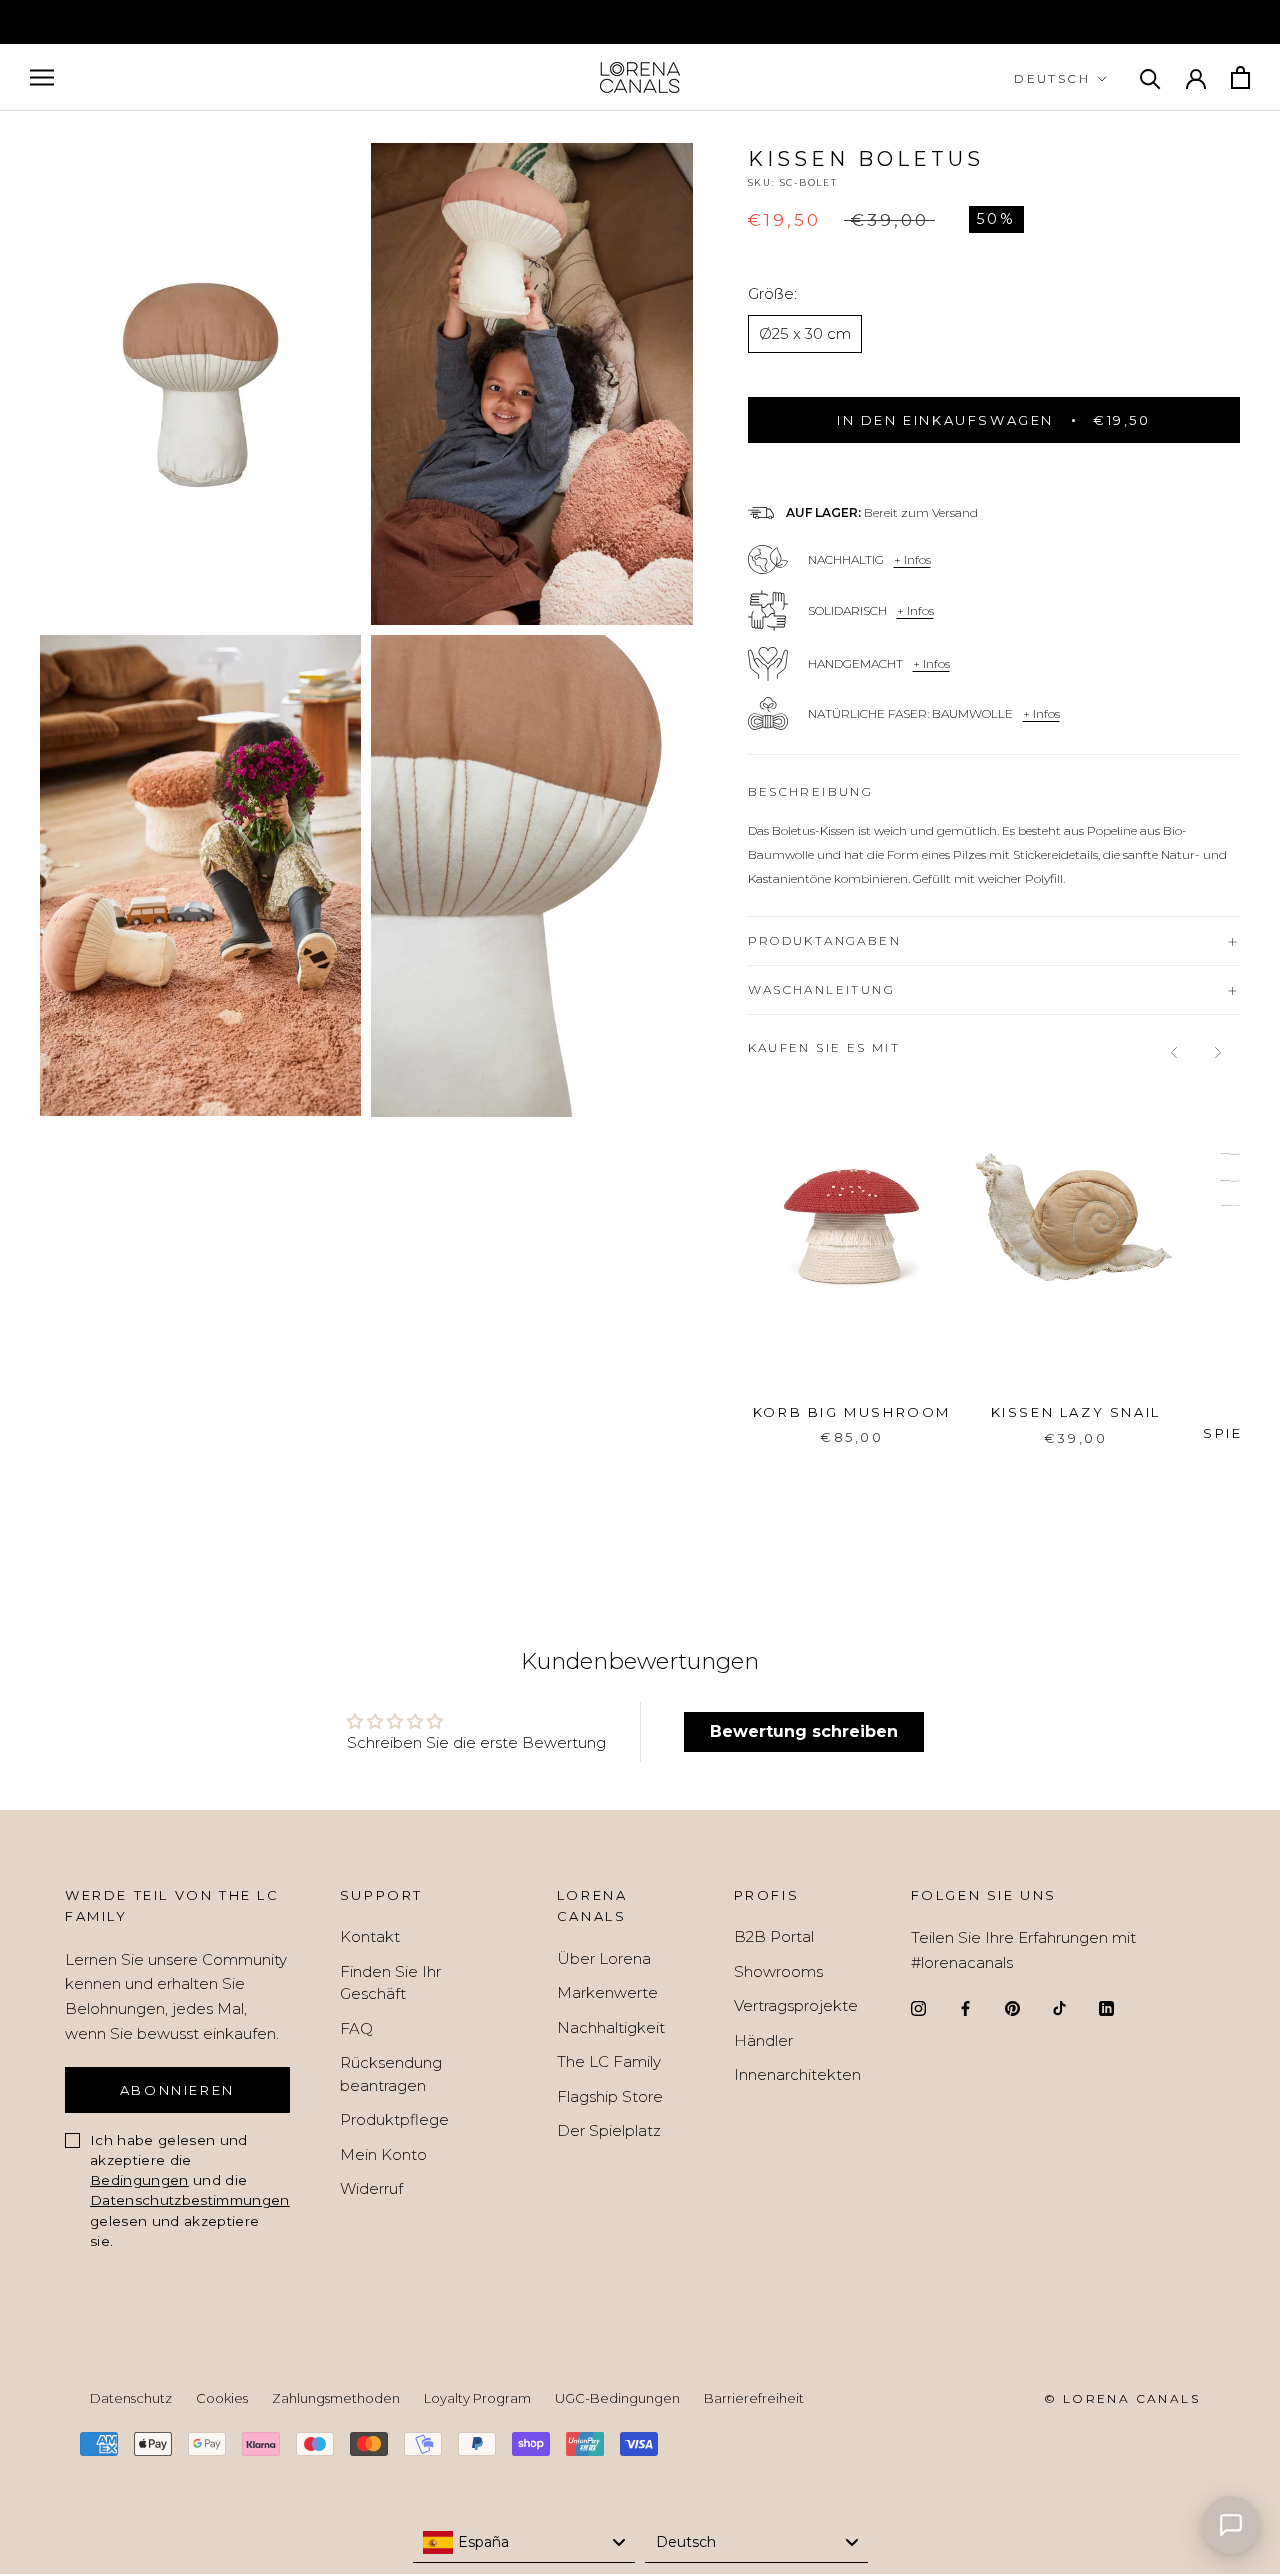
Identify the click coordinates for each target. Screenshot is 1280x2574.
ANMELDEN (840, 1451)
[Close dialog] (1022, 1109)
